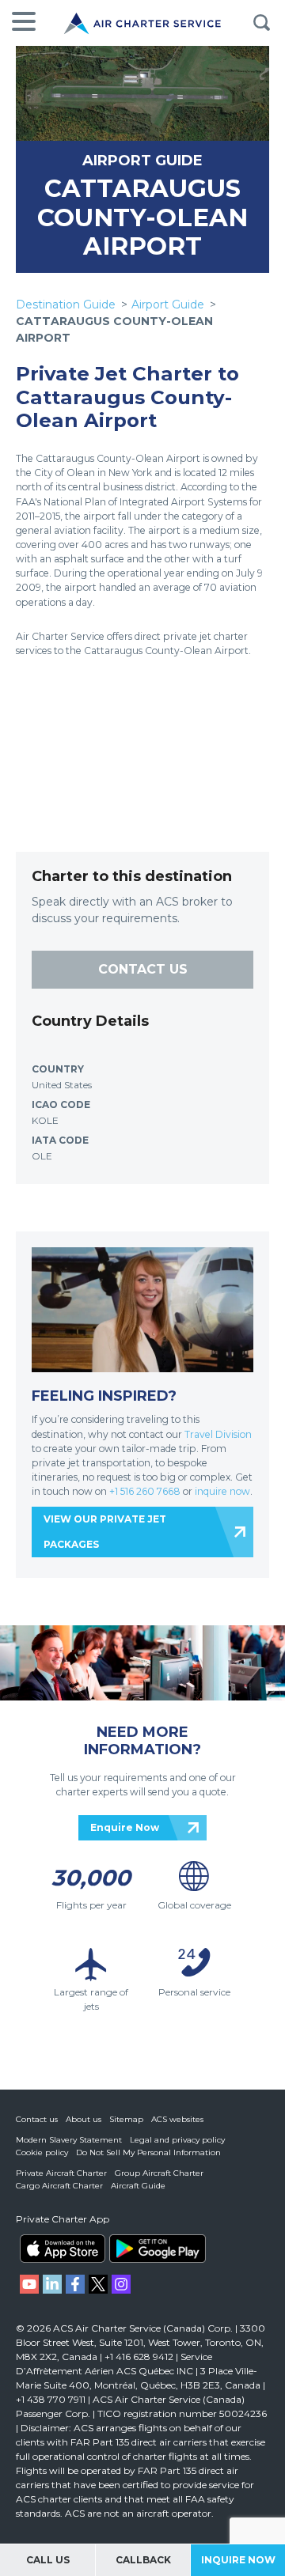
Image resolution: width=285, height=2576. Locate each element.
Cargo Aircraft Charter (59, 2186)
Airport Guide (168, 305)
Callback (143, 2560)
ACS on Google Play (158, 2249)
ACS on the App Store (63, 2249)
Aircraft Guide (138, 2186)
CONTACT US (143, 969)
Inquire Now (238, 2560)
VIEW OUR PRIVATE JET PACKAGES (105, 1532)
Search (261, 23)
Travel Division (218, 1434)
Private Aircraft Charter (61, 2173)
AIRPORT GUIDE (142, 161)
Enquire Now (125, 1827)
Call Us (48, 2560)
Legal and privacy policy (177, 2140)
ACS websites (177, 2119)
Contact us (37, 2119)
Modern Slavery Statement (69, 2140)
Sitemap (126, 2119)
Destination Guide (66, 305)
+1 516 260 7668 (146, 1491)
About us (84, 2119)
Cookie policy (42, 2152)
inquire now (222, 1491)
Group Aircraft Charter (159, 2173)
